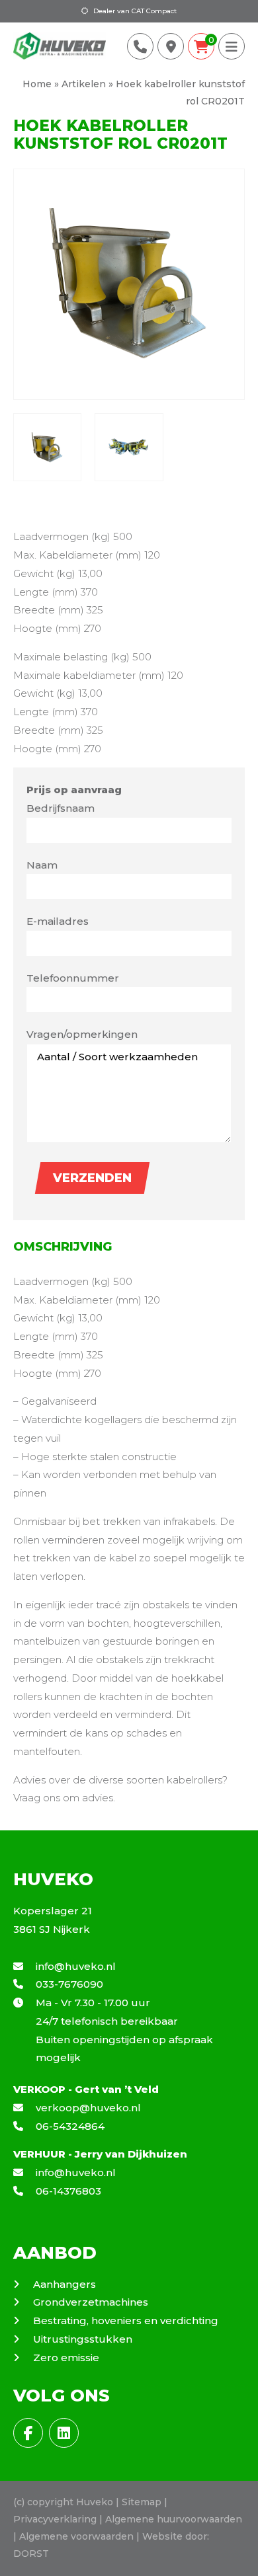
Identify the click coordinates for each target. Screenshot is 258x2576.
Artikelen (84, 84)
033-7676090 (68, 1984)
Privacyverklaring (55, 2519)
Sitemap (142, 2502)
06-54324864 (69, 2126)
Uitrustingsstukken (83, 2339)
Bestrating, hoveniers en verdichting (126, 2321)
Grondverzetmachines (91, 2302)
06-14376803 (67, 2191)
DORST (31, 2554)
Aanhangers (64, 2284)
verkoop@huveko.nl (87, 2108)
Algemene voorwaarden (76, 2536)
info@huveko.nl (74, 1966)
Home (37, 84)
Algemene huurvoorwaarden (174, 2519)
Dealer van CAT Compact (134, 11)
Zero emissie (66, 2358)
